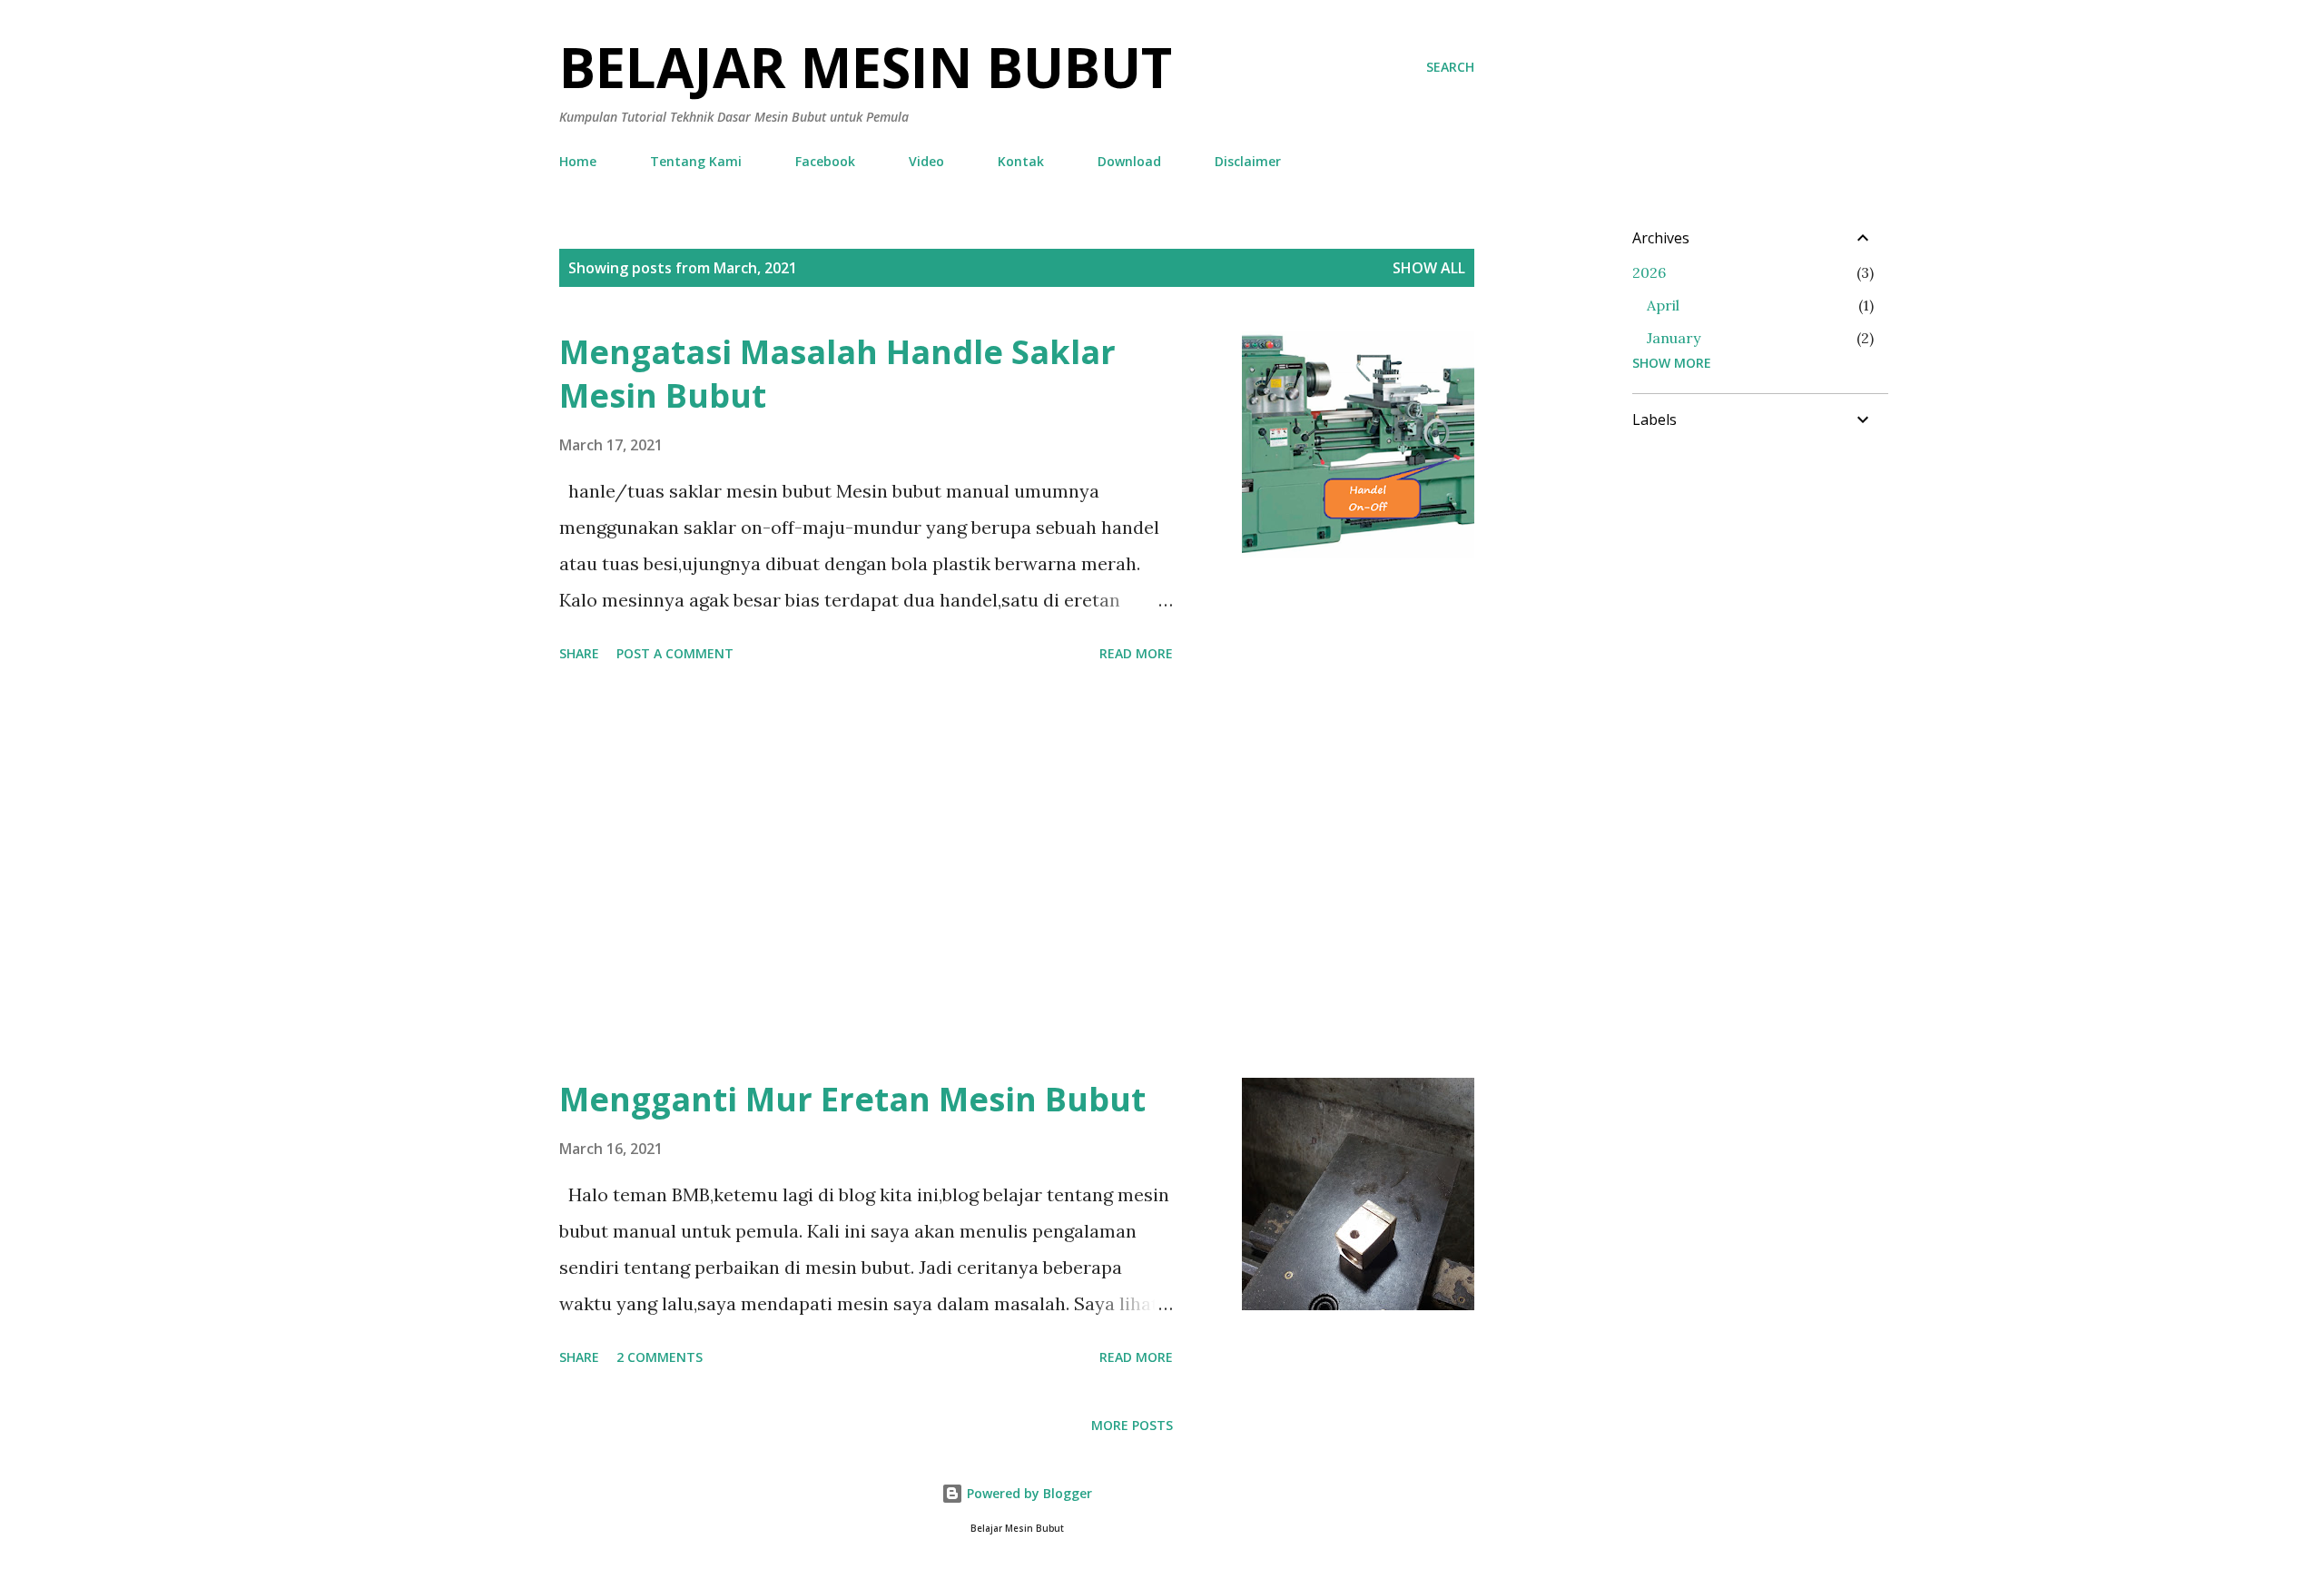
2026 (1649, 272)
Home (578, 161)
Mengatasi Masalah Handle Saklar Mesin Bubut (837, 374)
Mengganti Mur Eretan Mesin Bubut (852, 1099)
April (1663, 305)
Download (1129, 161)
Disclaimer (1248, 161)
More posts (1132, 1425)
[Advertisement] (866, 873)
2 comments (660, 1357)
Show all (1429, 268)
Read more (1136, 653)
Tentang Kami (696, 161)
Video (926, 161)
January (1674, 338)
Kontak (1021, 161)
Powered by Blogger (1028, 1493)
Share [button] (579, 653)
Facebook (825, 161)
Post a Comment (675, 653)
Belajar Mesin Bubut (866, 67)
